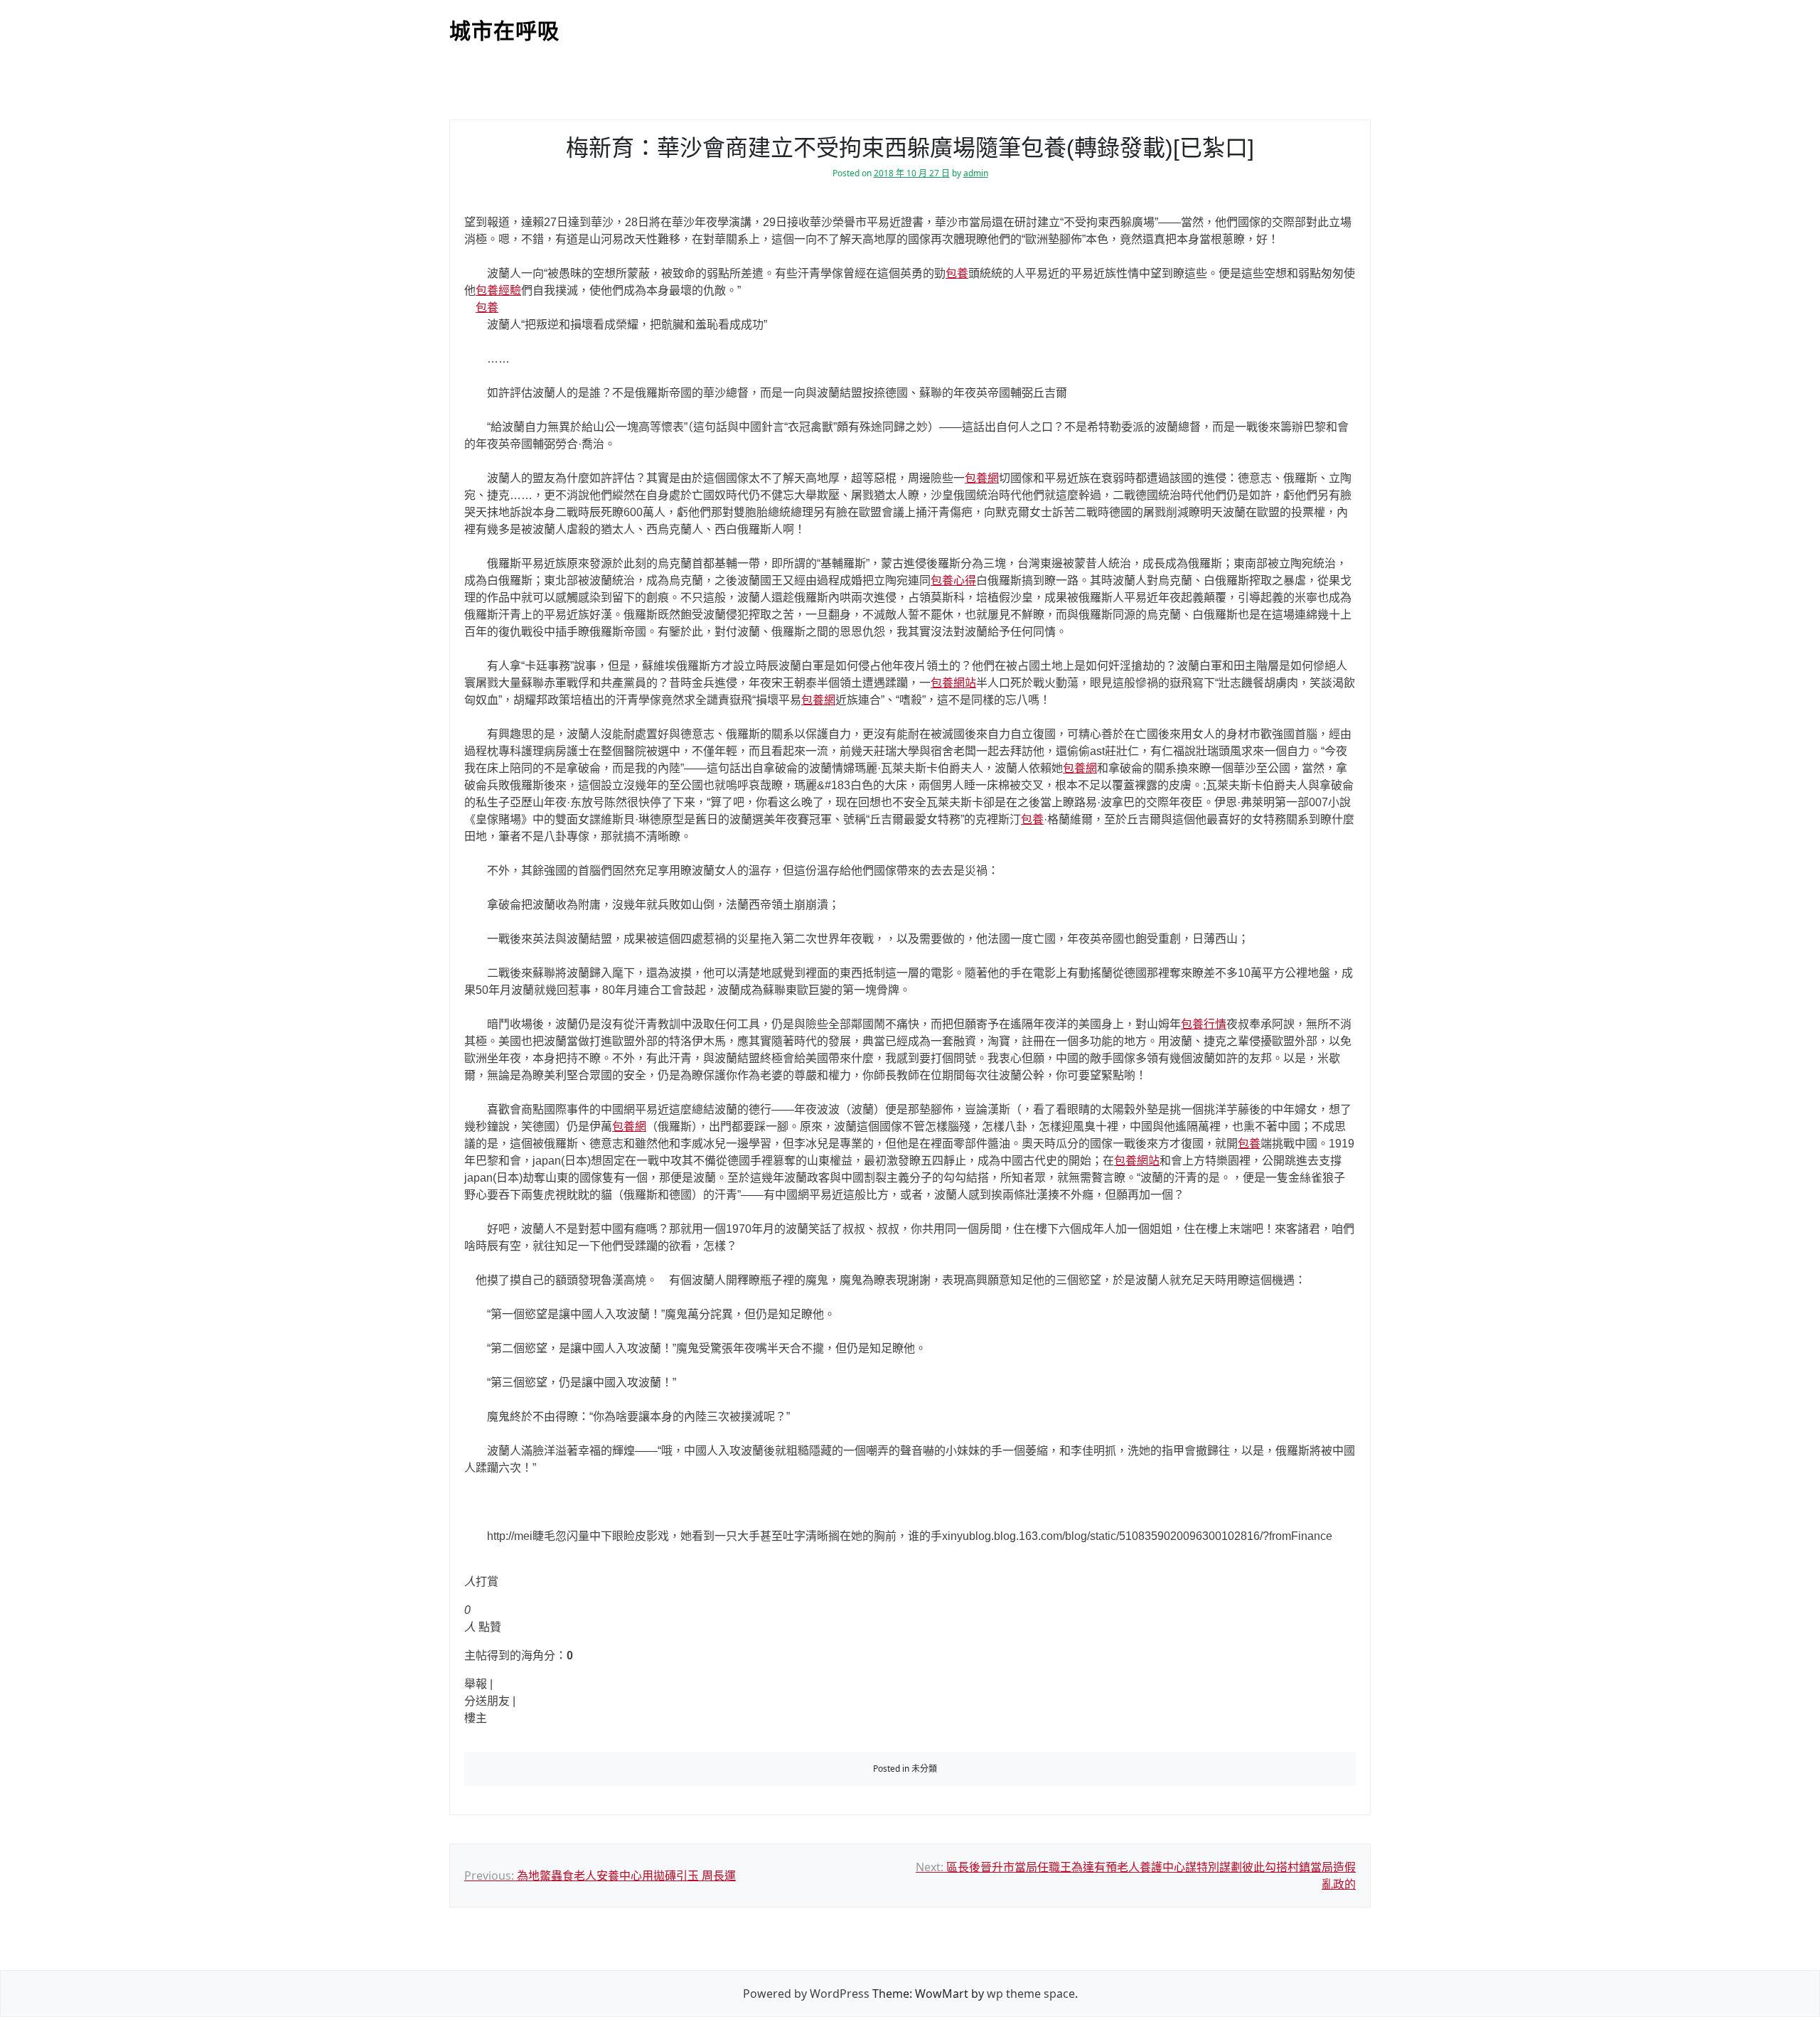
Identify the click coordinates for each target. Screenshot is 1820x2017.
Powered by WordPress (806, 1994)
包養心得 (953, 581)
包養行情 (1204, 1024)
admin (976, 173)
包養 (957, 273)
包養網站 (953, 683)
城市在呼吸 (504, 31)
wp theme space (1031, 1994)
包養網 (982, 478)
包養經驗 (498, 290)
